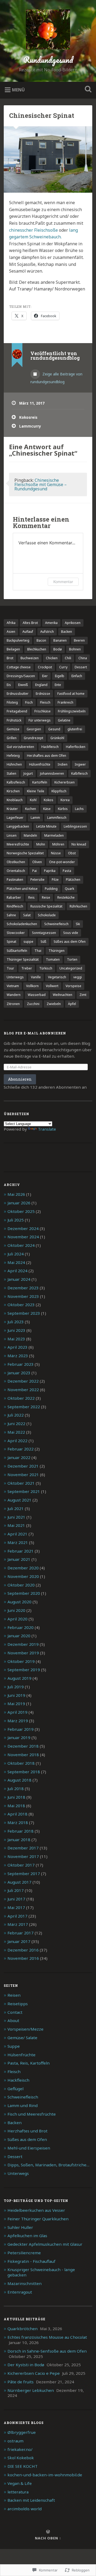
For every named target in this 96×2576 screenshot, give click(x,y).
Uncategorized (71, 968)
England (41, 685)
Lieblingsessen (75, 826)
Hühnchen (14, 764)
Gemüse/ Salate (22, 2038)
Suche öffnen (87, 90)
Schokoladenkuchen (22, 924)
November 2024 (23, 1237)
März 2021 (18, 1542)
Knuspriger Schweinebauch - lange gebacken (41, 2272)
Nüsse (56, 853)
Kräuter (12, 809)
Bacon (41, 640)
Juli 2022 (16, 1415)
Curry (63, 667)
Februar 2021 (21, 1551)
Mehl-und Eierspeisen (29, 2148)
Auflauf (28, 632)
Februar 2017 (21, 1933)
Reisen (14, 1995)
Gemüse (13, 729)
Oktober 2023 (21, 1305)
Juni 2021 (16, 1517)
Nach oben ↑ (48, 2538)
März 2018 (18, 1822)
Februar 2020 (21, 1627)
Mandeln (30, 835)
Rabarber (14, 897)
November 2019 (23, 1653)
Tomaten (53, 959)
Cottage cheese (19, 667)
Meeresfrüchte (18, 844)
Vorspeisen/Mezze (25, 2029)
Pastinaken (15, 880)
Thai (38, 951)
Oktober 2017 (21, 1865)
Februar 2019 (21, 1729)
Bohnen (75, 649)
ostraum (15, 2441)
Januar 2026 (19, 1203)
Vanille (36, 977)
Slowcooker (16, 933)
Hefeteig (13, 756)
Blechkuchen (37, 649)
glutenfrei (75, 729)
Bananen (60, 640)
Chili (68, 658)
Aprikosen (73, 623)
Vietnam (13, 986)
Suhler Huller (20, 2227)
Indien (63, 764)
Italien (11, 773)
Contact (15, 2012)
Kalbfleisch (79, 773)
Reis (31, 897)
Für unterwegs (40, 720)
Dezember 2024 (23, 1228)
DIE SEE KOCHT (23, 2466)
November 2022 (23, 1390)
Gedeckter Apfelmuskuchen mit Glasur (45, 2244)
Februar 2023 (21, 1364)
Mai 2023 (16, 1339)
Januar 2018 (19, 1840)
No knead (79, 844)
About (13, 2020)
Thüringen (57, 951)
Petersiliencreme (24, 2253)
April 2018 (17, 1814)
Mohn (41, 844)
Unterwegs (15, 977)
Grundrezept (33, 738)
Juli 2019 (16, 1687)
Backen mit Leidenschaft (31, 2500)
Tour (10, 968)
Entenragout (20, 2292)
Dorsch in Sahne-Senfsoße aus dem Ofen (47, 2351)
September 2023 (24, 1313)
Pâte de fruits (21, 2382)
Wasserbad (37, 995)
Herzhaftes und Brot (27, 2131)
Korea (65, 800)
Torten (72, 959)
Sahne (11, 915)
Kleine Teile (36, 791)
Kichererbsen (65, 782)
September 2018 (24, 1772)
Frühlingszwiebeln (72, 711)
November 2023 (23, 1296)
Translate (47, 1129)
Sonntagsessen (44, 933)
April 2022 (17, 1441)
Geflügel (15, 2089)
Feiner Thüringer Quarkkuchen (38, 2219)
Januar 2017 (19, 1941)
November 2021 (23, 1475)
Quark (69, 889)
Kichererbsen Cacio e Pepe (34, 2373)
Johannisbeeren (52, 773)
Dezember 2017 (23, 1848)
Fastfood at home (71, 694)
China (83, 658)
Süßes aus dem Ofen (70, 942)
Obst (72, 853)
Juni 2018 (16, 1797)
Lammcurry (30, 426)
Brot (10, 658)
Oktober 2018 (21, 1763)
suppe (28, 942)
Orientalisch (16, 871)
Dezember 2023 (23, 1288)
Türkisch (46, 968)
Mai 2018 (16, 1806)
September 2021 (24, 1491)
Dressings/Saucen (21, 676)
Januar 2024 (19, 1279)
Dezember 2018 (23, 1746)
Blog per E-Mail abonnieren (35, 1033)
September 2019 (24, 1670)
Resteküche (66, 897)
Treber (27, 968)
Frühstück (14, 720)
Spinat (11, 942)
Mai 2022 (16, 1432)
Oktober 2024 (21, 1245)
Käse (47, 809)
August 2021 (19, 1500)
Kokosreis (28, 417)
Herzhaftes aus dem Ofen (47, 756)
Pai (35, 871)
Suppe (14, 2046)
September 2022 (24, 1407)
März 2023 (18, 1356)
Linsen (12, 835)
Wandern (14, 995)
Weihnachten (63, 995)
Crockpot (45, 667)
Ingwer (80, 764)
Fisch (29, 702)
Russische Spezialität (46, 906)
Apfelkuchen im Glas (27, 2236)
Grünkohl (57, 738)
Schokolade (47, 915)
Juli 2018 (16, 1789)
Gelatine (64, 720)
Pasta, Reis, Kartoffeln (29, 2063)
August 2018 (19, 1780)
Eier (45, 676)
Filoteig (12, 702)
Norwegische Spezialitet (25, 853)
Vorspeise (73, 986)
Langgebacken (18, 826)
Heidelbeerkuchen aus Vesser (36, 2210)
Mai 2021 (16, 1525)
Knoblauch (15, 800)
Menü (18, 90)
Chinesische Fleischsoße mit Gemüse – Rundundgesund (41, 484)
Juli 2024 (16, 1254)
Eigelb (60, 676)
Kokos (49, 800)
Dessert (81, 667)
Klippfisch (59, 791)
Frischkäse (43, 711)
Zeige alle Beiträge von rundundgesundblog (56, 378)
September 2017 (24, 1873)
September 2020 (24, 1593)
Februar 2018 (21, 1831)
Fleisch (45, 702)
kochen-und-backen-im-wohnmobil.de (45, 2475)
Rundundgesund (48, 60)
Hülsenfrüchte (40, 764)
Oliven (37, 862)
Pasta (67, 871)
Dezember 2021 (23, 1466)
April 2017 (17, 1916)
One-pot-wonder (62, 862)
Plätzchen (73, 880)
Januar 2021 (19, 1559)
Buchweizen (30, 658)
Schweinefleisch (56, 924)
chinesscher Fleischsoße (34, 230)
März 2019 (18, 1721)
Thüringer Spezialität (23, 959)
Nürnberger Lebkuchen (31, 2390)
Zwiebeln (54, 1004)
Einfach (77, 676)
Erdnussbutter (18, 694)
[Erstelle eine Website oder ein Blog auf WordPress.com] (48, 2532)
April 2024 (17, 1271)
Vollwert (52, 986)
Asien (11, 632)
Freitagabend (17, 711)
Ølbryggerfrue (22, 2432)
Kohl (33, 800)
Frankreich (65, 702)
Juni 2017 (16, 1899)
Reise (46, 897)
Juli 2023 (16, 1322)
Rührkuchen (78, 906)
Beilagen (13, 649)
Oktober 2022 (21, 1398)
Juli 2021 (16, 1508)
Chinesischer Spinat (42, 115)
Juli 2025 (16, 1220)
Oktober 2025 (21, 1211)
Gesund (54, 729)
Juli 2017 (16, 1890)
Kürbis (63, 809)
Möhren (58, 844)
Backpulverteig (18, 640)
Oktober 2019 (21, 1661)
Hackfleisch (50, 747)
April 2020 (17, 1619)
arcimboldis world (25, 2509)
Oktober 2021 (21, 1483)
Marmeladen (54, 835)
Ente (58, 685)
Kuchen (31, 809)
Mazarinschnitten (25, 2283)
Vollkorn (32, 986)
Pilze (55, 880)
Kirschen (13, 791)
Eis (9, 685)
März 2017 (18, 1924)
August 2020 (19, 1602)
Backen (67, 632)
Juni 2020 (16, 1610)
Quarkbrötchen (23, 2329)
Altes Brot (30, 623)
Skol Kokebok (21, 2458)
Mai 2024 (16, 1262)
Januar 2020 (19, 1636)
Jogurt (28, 773)
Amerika (51, 623)
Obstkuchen (16, 862)
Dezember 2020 (23, 1568)
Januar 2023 (19, 1373)
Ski (78, 924)
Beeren (79, 640)
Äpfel (72, 1004)
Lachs (79, 809)
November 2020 (23, 1576)
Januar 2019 (19, 1737)
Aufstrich (47, 632)
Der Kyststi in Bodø (26, 2365)
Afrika (11, 623)
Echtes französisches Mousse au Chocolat (47, 2337)
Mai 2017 (16, 1907)
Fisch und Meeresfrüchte (32, 2114)
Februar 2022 (21, 1449)
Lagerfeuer (15, 818)
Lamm (35, 818)
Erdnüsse (43, 694)
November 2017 (23, 1856)
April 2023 (17, 1347)
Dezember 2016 (23, 1950)
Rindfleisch (15, 906)
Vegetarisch (57, 977)
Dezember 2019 (23, 1644)
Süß (43, 942)
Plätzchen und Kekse (22, 889)
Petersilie (37, 880)
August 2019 (19, 1678)
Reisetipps (18, 2004)
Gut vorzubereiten (20, 747)
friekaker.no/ (20, 2449)
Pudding (51, 889)
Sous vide (71, 933)
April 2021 (17, 1534)
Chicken (52, 658)
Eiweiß (23, 685)
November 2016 (23, 1958)
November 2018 (23, 1755)
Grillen (12, 738)
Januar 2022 (19, 1457)
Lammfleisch (57, 818)
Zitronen (13, 1004)
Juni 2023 (16, 1330)
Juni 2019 (16, 1695)
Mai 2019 (16, 1704)
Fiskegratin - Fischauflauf (31, 2261)
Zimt (83, 995)
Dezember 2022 (23, 1381)
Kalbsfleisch (16, 782)
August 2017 (19, 1882)
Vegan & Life (20, 2483)
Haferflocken (76, 747)
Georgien (34, 729)
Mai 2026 (16, 1194)
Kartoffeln (40, 782)
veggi (78, 977)
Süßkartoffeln (17, 951)
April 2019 (17, 1712)
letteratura (18, 2492)
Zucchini (33, 1004)
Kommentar (63, 582)
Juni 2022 (16, 1423)
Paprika (50, 871)
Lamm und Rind (23, 2105)
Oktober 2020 (21, 1585)
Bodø (58, 649)
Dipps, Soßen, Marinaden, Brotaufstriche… (48, 2165)
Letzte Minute (46, 826)
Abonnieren (20, 1079)
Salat (27, 915)
